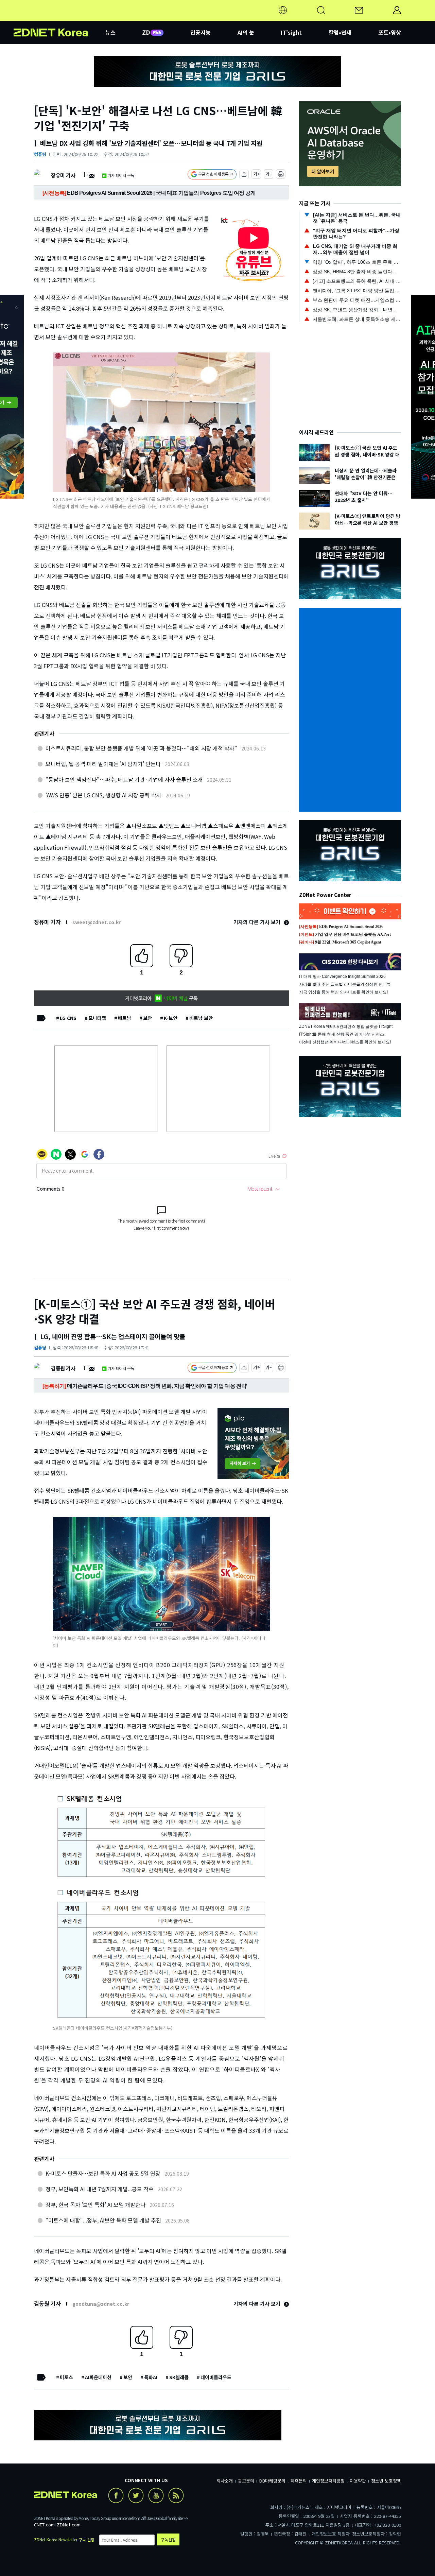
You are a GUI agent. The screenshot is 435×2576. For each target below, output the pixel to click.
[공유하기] (244, 175)
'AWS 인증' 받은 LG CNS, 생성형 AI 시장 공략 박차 (103, 795)
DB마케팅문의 (272, 2481)
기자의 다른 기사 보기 (258, 922)
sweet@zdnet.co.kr (97, 922)
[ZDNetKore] (59, 18)
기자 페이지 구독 (121, 175)
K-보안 (171, 1018)
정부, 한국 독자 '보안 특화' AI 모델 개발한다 (95, 2205)
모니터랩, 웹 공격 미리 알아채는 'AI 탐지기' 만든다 (103, 764)
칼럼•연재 (340, 32)
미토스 (66, 2377)
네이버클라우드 (216, 2377)
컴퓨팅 (40, 154)
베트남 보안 (201, 1018)
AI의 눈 (246, 32)
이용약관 (358, 2481)
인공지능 (201, 32)
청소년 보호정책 (386, 2481)
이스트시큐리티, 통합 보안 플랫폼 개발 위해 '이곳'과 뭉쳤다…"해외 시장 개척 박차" (141, 748)
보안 (147, 1018)
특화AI (151, 2377)
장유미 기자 (63, 175)
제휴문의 (299, 2481)
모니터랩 (97, 1018)
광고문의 (246, 2481)
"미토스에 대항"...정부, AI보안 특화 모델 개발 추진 (103, 2220)
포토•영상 (390, 32)
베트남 (125, 1018)
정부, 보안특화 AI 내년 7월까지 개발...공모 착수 (100, 2189)
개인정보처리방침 (328, 2481)
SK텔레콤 (179, 2377)
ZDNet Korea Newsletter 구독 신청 (64, 2539)
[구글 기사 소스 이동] (212, 175)
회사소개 (225, 2481)
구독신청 (168, 2539)
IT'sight (291, 32)
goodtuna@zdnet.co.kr (101, 2304)
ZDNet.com (69, 2525)
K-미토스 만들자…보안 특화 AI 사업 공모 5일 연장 (103, 2173)
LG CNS (68, 1018)
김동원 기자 (63, 1368)
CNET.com (44, 2525)
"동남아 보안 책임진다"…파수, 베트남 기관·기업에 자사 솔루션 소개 (124, 779)
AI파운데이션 (98, 2377)
